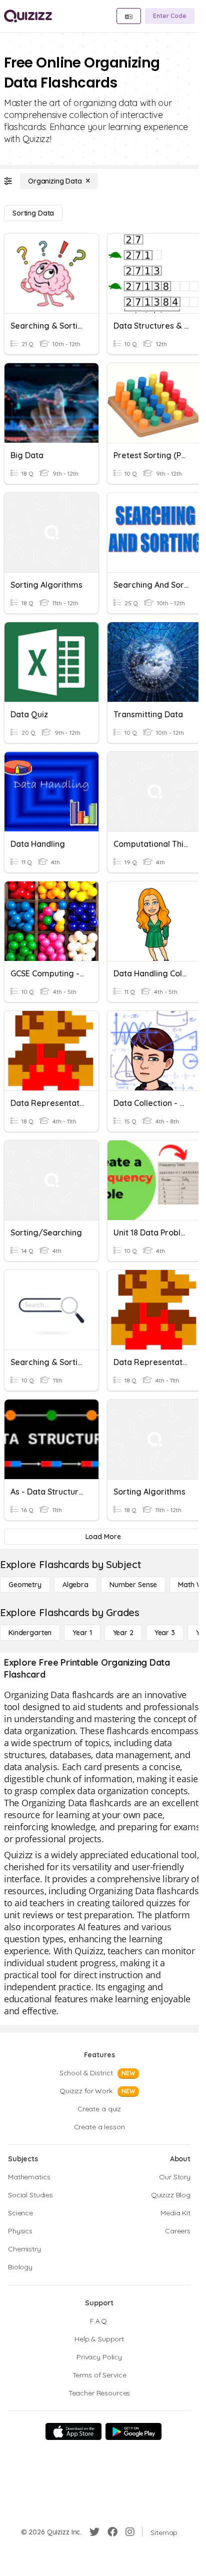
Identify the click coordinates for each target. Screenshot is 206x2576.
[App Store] (73, 2431)
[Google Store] (133, 2431)
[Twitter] (94, 2532)
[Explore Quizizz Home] (28, 16)
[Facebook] (112, 2532)
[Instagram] (130, 2532)
